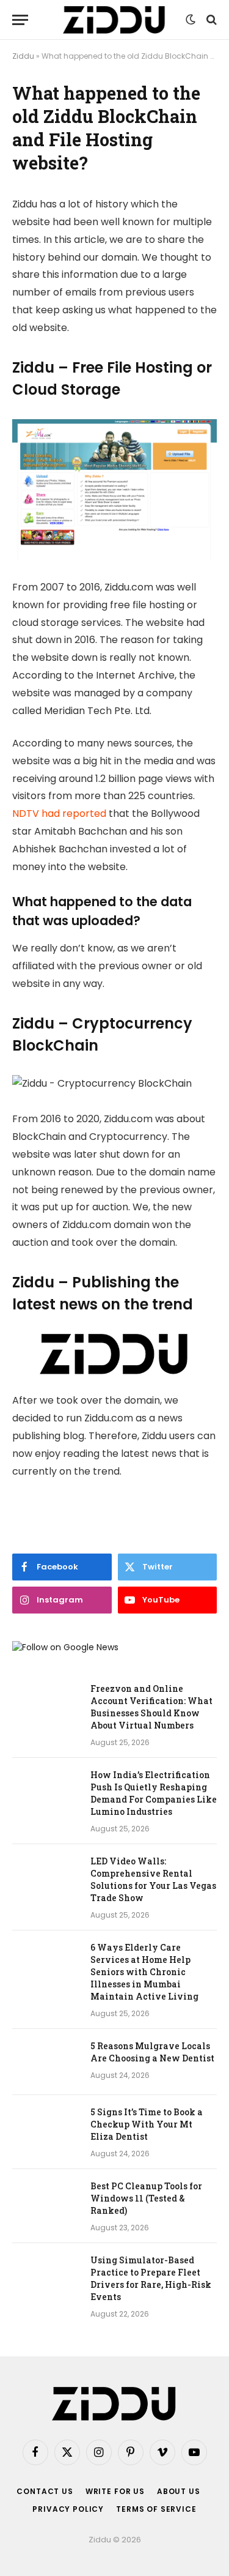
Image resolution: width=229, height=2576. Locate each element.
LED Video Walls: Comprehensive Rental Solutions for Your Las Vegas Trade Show (153, 1879)
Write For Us (115, 2491)
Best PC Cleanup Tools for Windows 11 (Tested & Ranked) (146, 2198)
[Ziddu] (114, 20)
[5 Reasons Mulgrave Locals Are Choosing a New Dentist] (46, 2062)
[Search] (210, 20)
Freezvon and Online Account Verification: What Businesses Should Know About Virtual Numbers (151, 1707)
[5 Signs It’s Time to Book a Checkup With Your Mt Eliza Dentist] (46, 2128)
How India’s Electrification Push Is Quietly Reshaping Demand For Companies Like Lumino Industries (154, 1793)
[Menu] (20, 20)
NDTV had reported (59, 813)
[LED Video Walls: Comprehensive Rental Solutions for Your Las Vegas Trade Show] (46, 1877)
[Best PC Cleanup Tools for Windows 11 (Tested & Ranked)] (46, 2202)
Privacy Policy (68, 2509)
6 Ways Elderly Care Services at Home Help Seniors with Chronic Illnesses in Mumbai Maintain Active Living (144, 1972)
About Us (179, 2491)
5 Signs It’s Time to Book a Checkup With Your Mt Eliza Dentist (147, 2124)
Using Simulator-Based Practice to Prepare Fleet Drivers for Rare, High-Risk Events (151, 2278)
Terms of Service (156, 2509)
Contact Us (45, 2491)
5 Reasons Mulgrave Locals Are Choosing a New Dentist (152, 2052)
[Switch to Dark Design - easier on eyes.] (191, 20)
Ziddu (23, 56)
